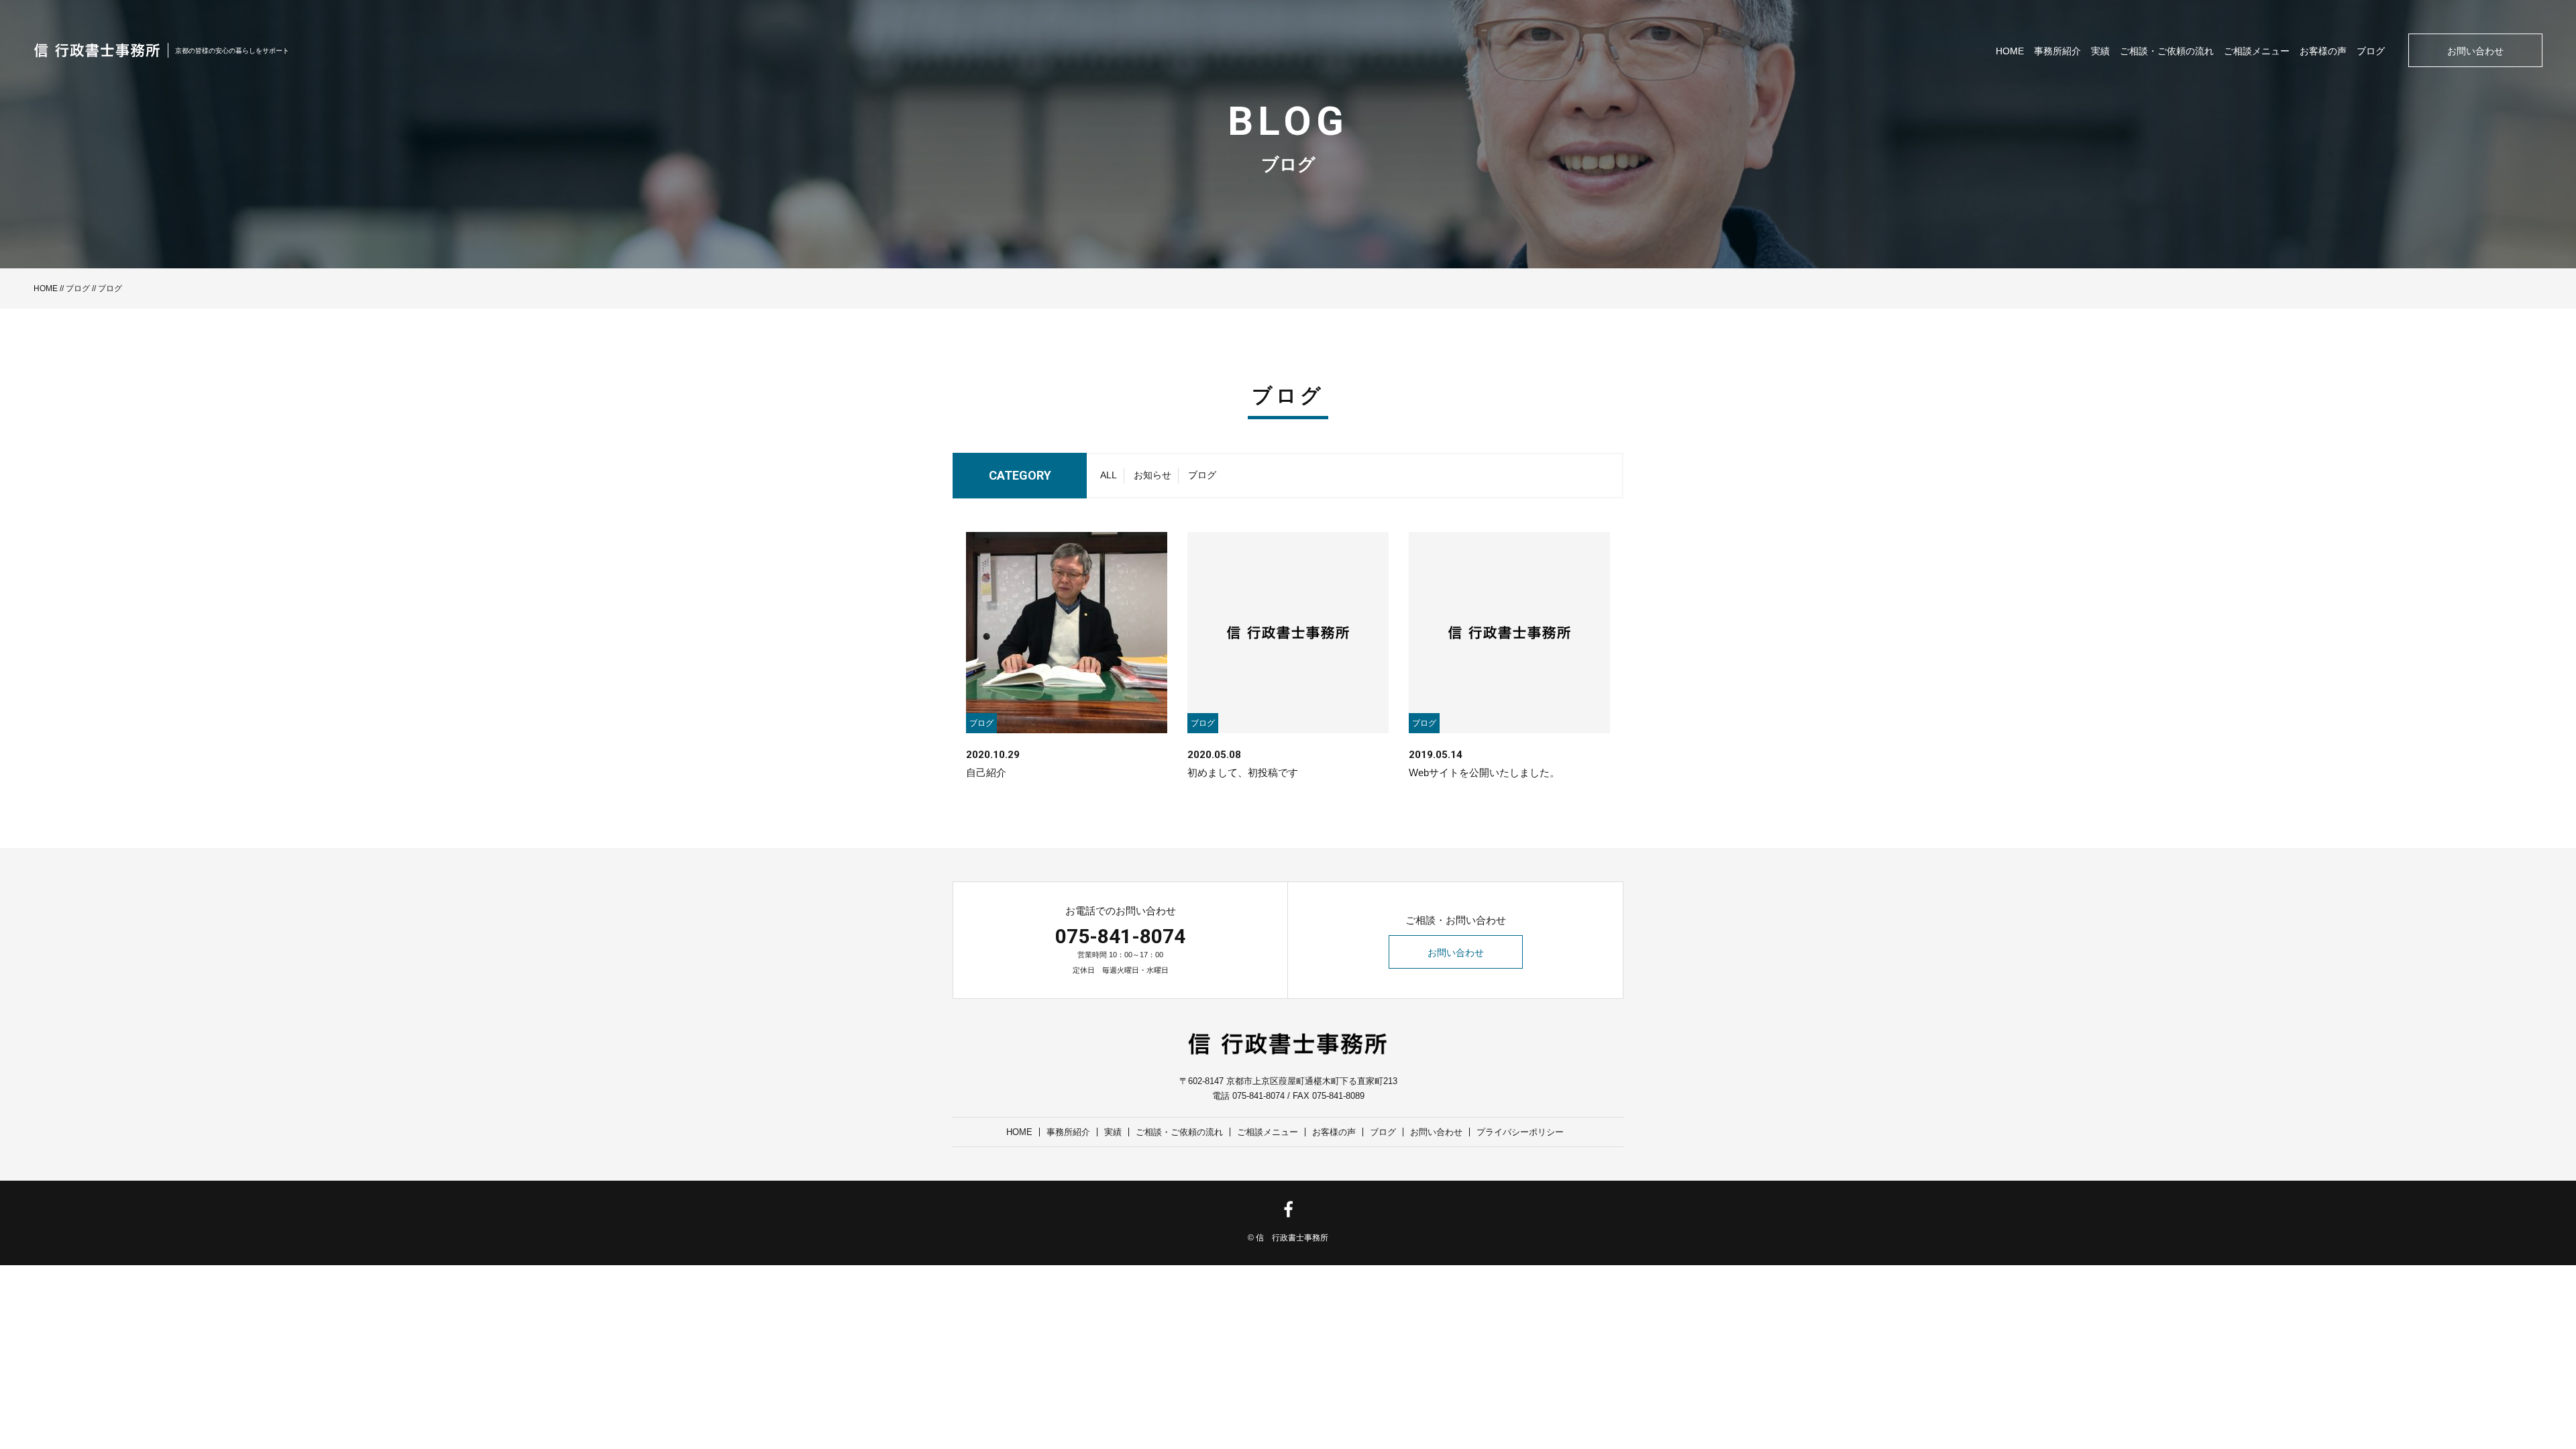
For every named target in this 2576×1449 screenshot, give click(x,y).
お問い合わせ (2475, 51)
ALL (1109, 475)
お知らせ (1152, 475)
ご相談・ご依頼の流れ (2167, 51)
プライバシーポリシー (1520, 1132)
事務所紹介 (2057, 51)
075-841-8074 (1120, 936)
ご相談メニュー (2257, 51)
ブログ (2371, 51)
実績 (2100, 51)
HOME (2010, 51)
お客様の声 (2323, 51)
